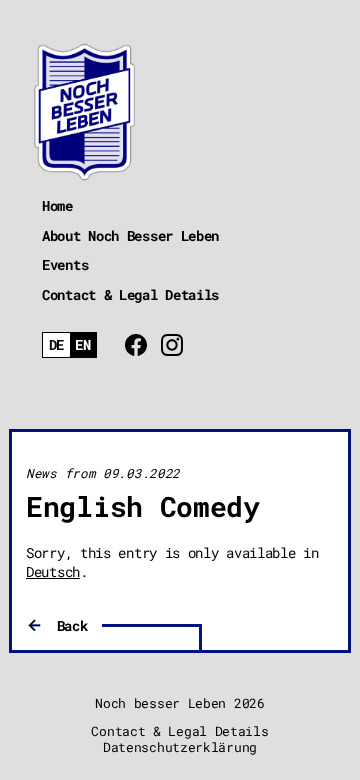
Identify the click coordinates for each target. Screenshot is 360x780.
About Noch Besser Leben (130, 235)
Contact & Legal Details (130, 294)
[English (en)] (83, 345)
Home (57, 205)
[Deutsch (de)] (56, 345)
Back (72, 625)
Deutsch (53, 571)
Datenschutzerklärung (180, 747)
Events (65, 264)
